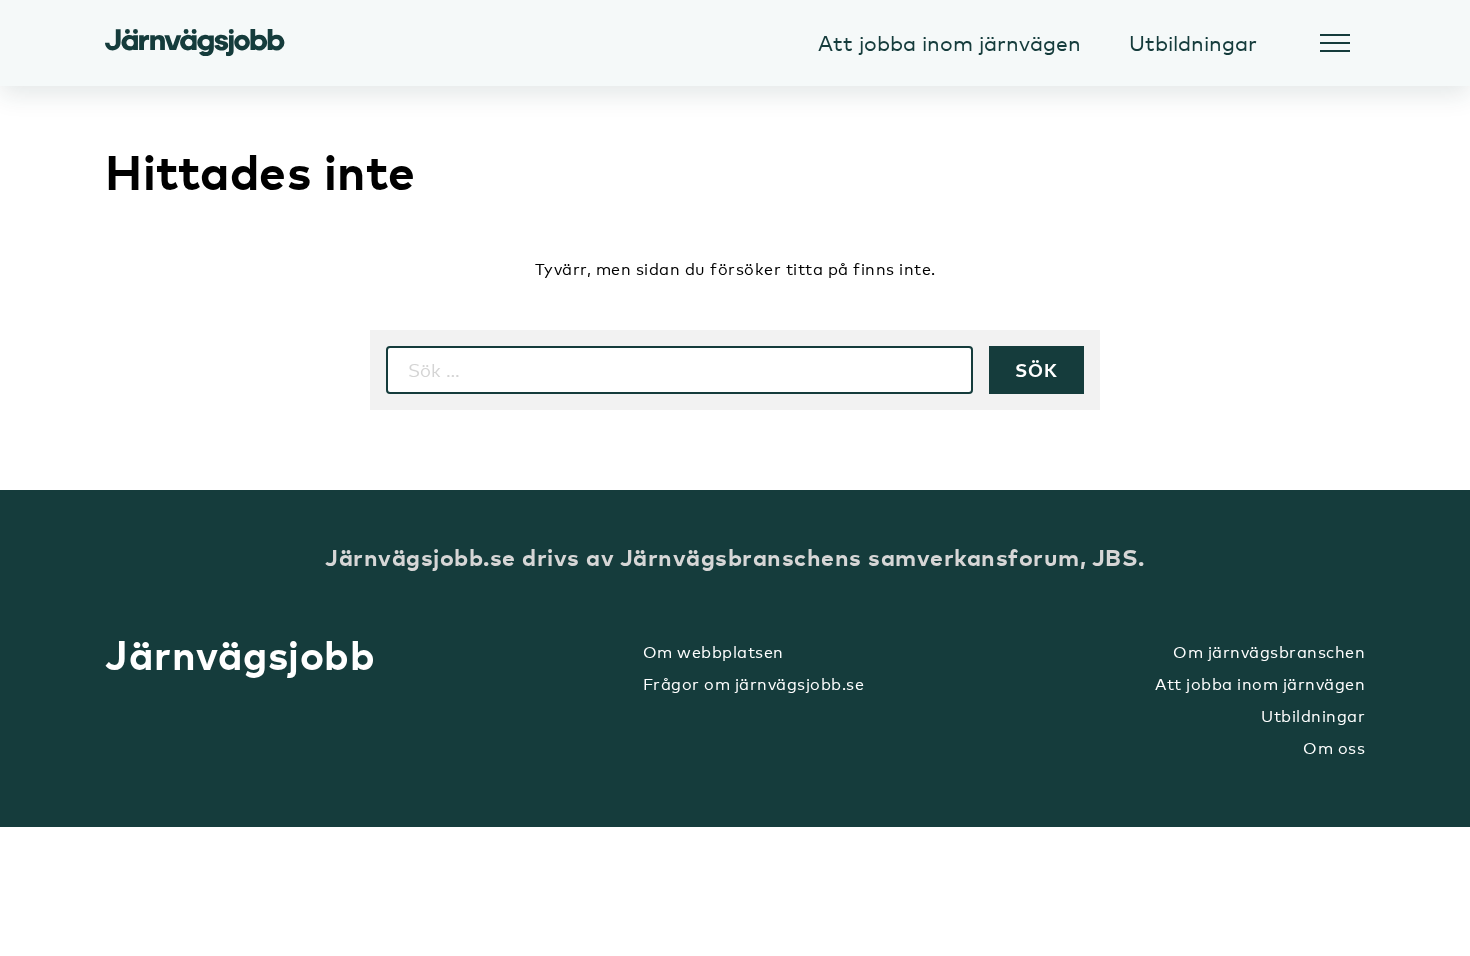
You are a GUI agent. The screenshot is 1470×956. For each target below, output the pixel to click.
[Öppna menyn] (1335, 43)
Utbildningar (1313, 716)
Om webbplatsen (713, 652)
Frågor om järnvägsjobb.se (754, 684)
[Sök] (1036, 370)
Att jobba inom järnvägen (1260, 684)
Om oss (1334, 748)
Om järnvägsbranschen (1269, 652)
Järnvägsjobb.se (195, 43)
